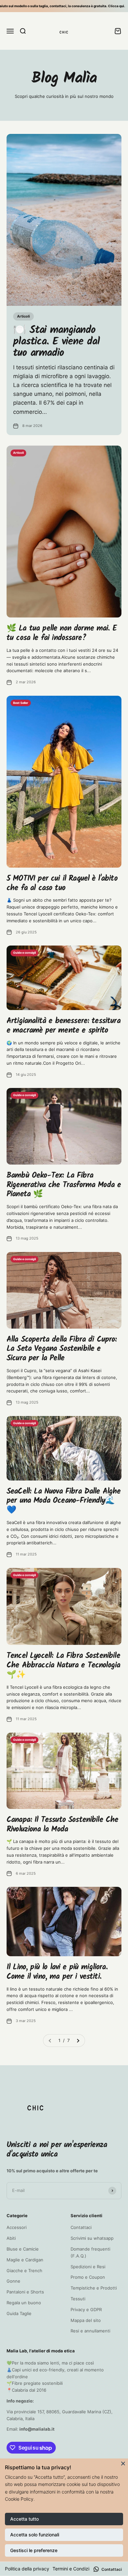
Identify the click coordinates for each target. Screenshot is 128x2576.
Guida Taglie (19, 2313)
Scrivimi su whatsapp (92, 2238)
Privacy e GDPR (86, 2309)
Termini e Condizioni (74, 2569)
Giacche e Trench (24, 2271)
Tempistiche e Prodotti (94, 2288)
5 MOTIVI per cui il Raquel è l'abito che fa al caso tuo (62, 883)
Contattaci (81, 2227)
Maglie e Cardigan (25, 2260)
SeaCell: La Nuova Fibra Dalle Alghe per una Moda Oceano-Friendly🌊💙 (64, 1501)
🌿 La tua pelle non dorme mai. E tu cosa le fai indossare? (62, 633)
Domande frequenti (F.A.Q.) (90, 2252)
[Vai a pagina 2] (78, 2041)
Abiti (11, 2238)
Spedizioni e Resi (88, 2267)
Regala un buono (24, 2303)
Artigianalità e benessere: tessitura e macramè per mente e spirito (64, 1026)
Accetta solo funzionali (35, 2535)
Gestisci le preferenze (34, 2550)
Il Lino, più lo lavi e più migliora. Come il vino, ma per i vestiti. (57, 1972)
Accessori (17, 2227)
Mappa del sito (86, 2320)
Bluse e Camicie (23, 2249)
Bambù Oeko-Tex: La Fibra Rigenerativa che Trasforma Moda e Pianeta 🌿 (64, 1185)
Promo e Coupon (88, 2277)
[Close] (123, 2463)
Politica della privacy (27, 2569)
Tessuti (78, 2299)
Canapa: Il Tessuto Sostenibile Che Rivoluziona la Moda (62, 1825)
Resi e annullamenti (90, 2331)
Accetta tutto (24, 2519)
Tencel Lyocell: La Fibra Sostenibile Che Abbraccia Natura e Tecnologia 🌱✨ (63, 1665)
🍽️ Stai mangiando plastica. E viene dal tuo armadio (56, 342)
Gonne (13, 2281)
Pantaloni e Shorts (25, 2292)
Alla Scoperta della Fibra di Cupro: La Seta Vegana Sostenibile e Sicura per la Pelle (62, 1349)
